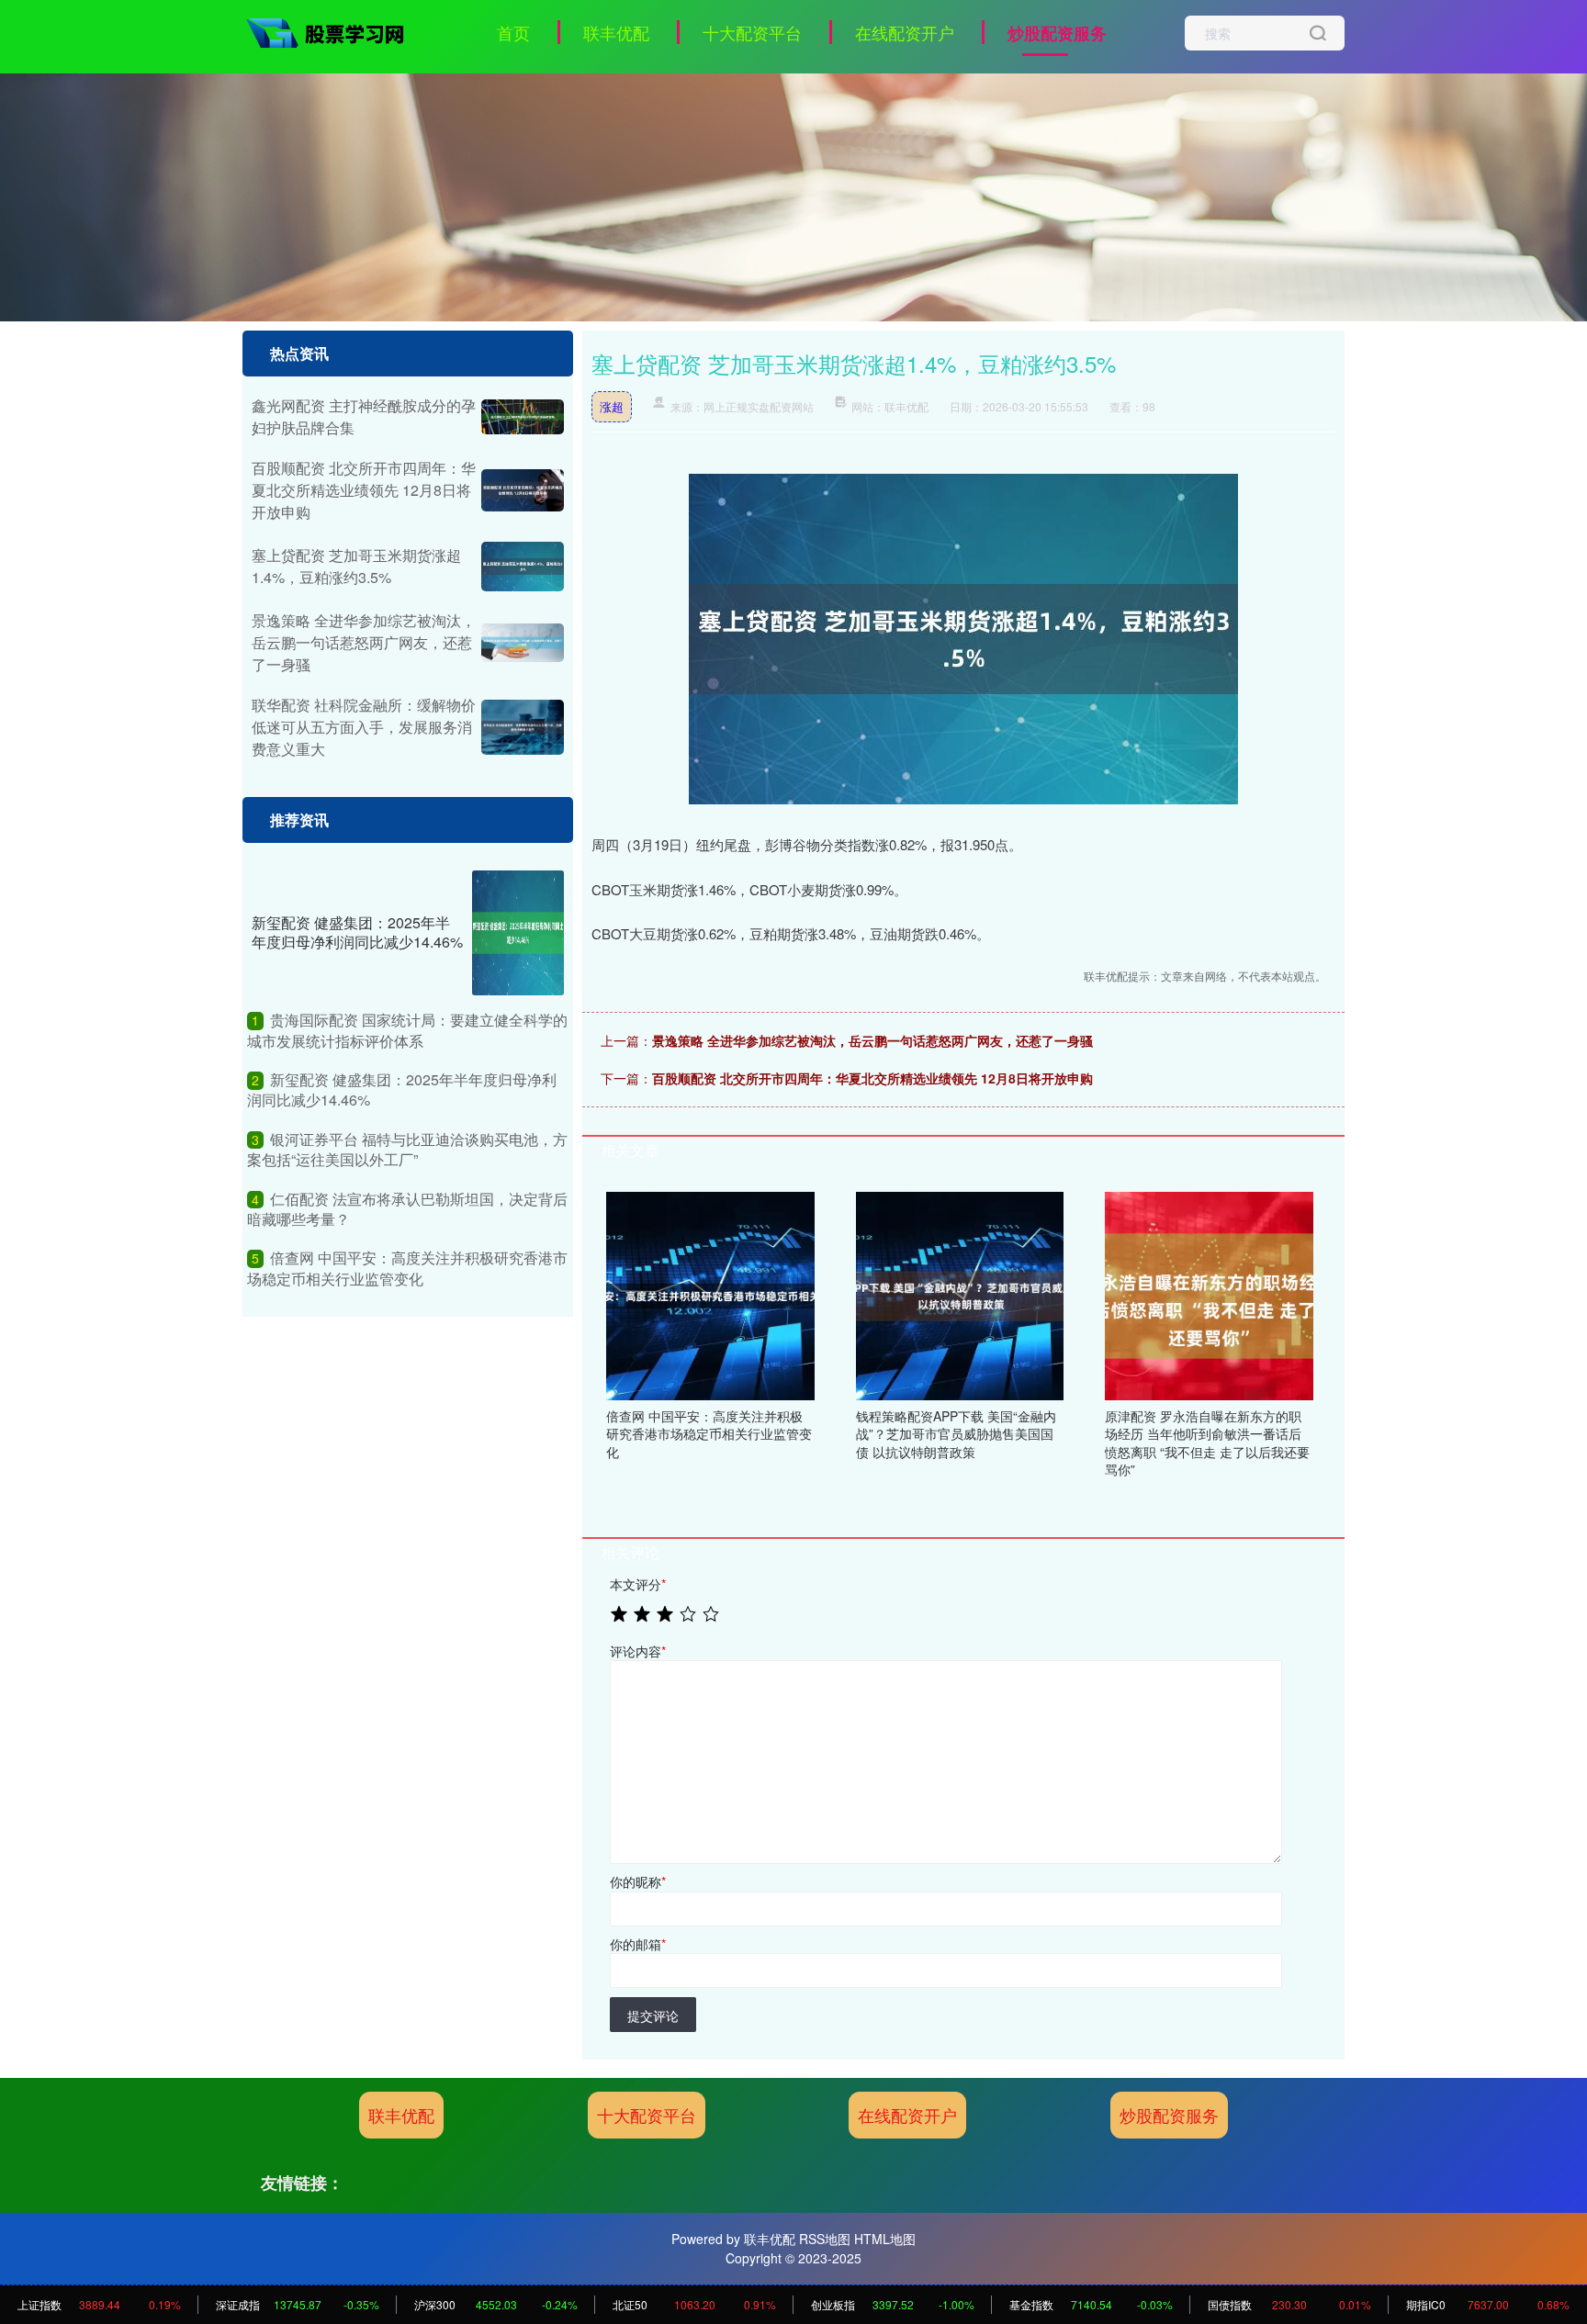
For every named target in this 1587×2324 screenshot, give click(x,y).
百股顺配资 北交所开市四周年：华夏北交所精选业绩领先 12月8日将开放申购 (872, 1078)
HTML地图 (885, 2239)
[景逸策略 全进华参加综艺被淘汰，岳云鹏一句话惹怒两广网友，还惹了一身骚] (523, 643)
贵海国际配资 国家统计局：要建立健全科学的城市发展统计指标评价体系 (407, 1030)
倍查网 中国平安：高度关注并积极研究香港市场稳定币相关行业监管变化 (407, 1268)
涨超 (612, 406)
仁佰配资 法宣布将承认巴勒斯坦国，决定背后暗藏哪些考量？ (407, 1209)
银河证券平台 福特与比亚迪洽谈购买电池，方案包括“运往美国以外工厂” (407, 1149)
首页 (513, 32)
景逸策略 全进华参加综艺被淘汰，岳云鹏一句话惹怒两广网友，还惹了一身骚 (872, 1040)
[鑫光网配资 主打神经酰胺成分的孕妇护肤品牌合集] (523, 416)
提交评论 (653, 2015)
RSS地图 (825, 2239)
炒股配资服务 (1057, 33)
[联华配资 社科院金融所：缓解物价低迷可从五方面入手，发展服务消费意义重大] (523, 727)
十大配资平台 (752, 32)
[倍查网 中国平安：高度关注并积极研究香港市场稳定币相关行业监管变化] (710, 1294)
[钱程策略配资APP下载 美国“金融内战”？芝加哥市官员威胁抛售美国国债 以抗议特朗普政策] (960, 1294)
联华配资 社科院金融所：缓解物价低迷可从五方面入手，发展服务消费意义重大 (364, 727)
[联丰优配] (332, 30)
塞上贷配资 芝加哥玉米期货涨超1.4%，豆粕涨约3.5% (356, 566)
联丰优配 (616, 32)
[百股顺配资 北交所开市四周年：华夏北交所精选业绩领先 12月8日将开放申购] (523, 491)
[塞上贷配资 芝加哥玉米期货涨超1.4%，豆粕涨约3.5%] (523, 567)
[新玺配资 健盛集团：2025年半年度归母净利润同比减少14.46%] (518, 933)
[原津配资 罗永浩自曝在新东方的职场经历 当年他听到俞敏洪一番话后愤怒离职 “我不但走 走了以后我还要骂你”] (1209, 1294)
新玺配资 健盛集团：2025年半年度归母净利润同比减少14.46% (357, 932)
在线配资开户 (905, 32)
